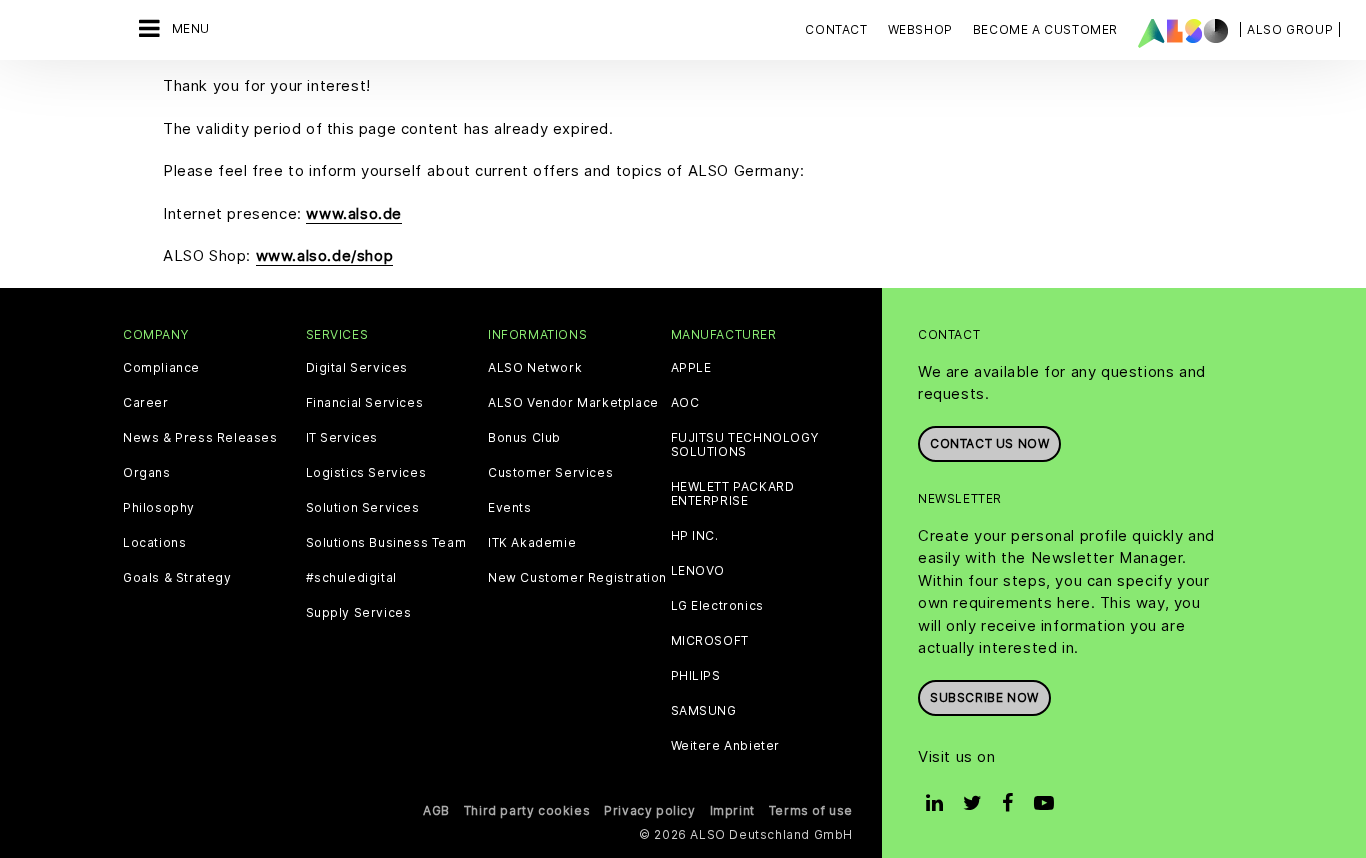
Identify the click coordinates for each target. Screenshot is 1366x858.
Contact (836, 29)
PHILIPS (696, 676)
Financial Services (365, 403)
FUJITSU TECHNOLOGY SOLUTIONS (745, 445)
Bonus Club (524, 438)
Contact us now (989, 443)
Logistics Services (366, 473)
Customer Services (550, 473)
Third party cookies (527, 810)
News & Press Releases (200, 438)
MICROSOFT (710, 641)
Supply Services (359, 613)
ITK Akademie (532, 543)
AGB (436, 810)
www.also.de (354, 213)
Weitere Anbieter (726, 746)
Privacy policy (649, 810)
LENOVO (698, 571)
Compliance (161, 368)
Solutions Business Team (386, 543)
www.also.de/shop (325, 255)
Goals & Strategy (177, 578)
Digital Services (357, 368)
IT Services (342, 438)
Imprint (732, 810)
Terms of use (811, 810)
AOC (685, 403)
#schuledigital (351, 578)
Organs (147, 473)
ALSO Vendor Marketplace (573, 403)
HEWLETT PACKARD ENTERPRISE (733, 494)
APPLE (691, 368)
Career (146, 403)
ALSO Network (535, 368)
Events (510, 508)
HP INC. (695, 536)
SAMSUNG (704, 711)
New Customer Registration (577, 578)
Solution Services (363, 508)
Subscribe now (984, 697)
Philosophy (159, 508)
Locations (154, 543)
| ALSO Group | (1290, 29)
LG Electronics (717, 606)
